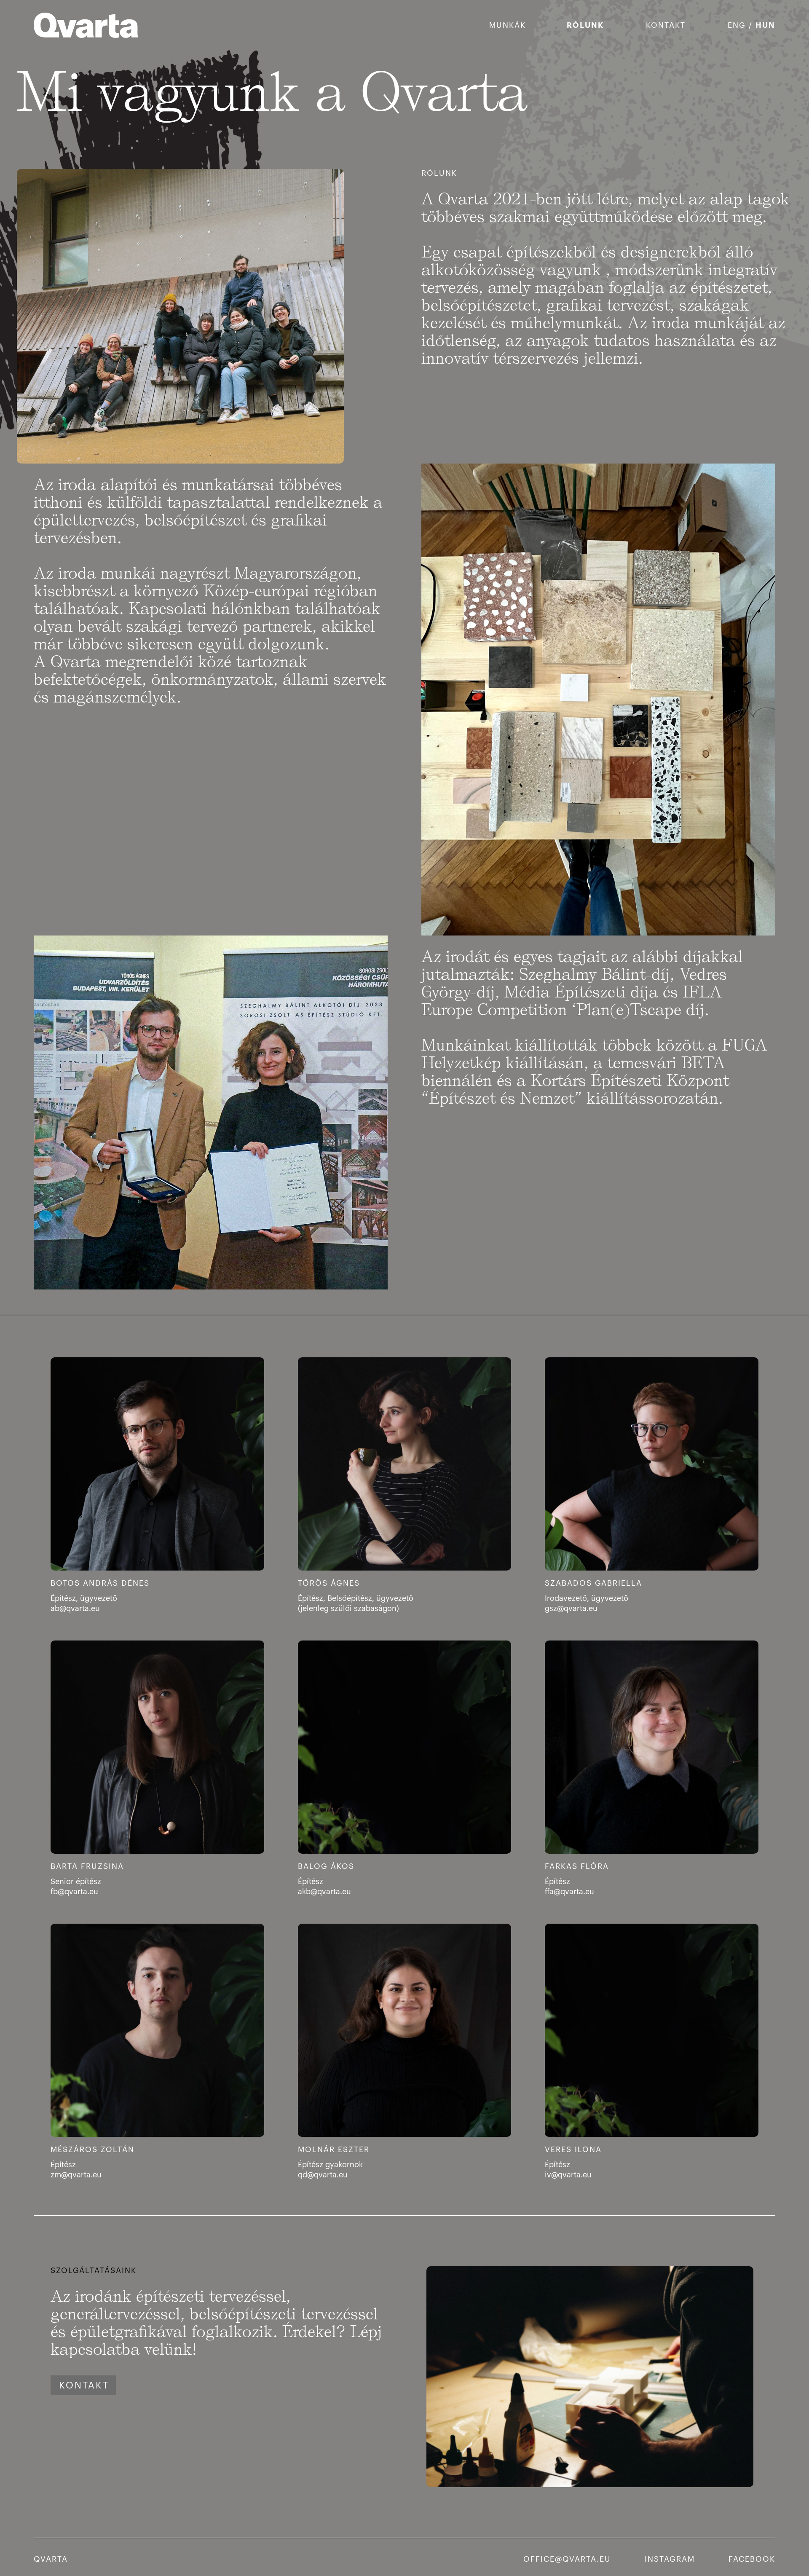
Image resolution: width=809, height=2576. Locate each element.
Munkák (508, 25)
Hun (765, 25)
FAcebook (752, 2559)
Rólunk (585, 25)
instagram (670, 2559)
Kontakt (666, 25)
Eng (737, 25)
